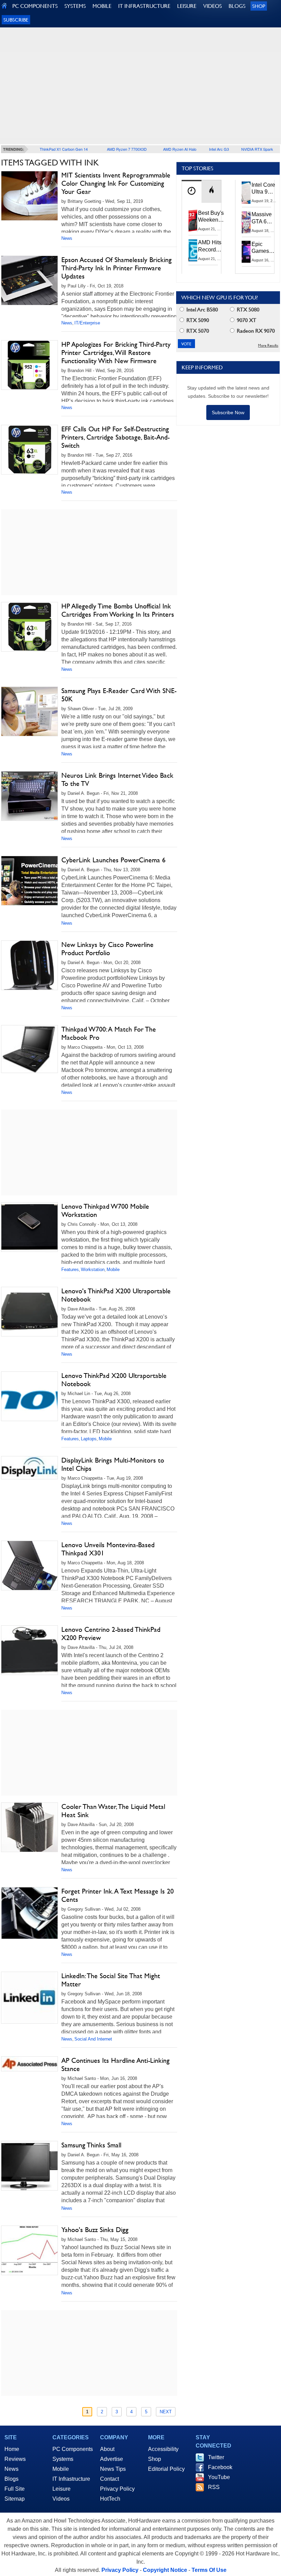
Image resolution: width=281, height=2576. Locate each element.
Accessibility (163, 2449)
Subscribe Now (228, 412)
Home (12, 2449)
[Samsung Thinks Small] (29, 2166)
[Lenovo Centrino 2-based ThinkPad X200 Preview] (29, 1650)
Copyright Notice (165, 2570)
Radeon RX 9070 (255, 331)
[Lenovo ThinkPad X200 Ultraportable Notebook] (29, 1396)
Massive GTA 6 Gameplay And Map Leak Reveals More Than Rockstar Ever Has (265, 218)
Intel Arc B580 (201, 310)
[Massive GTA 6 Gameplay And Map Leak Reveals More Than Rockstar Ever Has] (246, 222)
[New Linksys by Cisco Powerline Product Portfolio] (29, 965)
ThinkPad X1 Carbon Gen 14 (64, 149)
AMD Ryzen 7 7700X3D (127, 149)
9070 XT (246, 320)
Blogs (11, 2479)
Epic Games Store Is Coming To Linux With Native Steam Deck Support (265, 248)
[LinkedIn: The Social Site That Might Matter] (29, 1998)
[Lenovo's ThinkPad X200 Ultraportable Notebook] (29, 1312)
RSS (214, 2487)
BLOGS (237, 6)
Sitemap (15, 2499)
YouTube (219, 2477)
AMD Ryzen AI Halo (180, 149)
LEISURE (187, 6)
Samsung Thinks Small (91, 2145)
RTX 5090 (197, 320)
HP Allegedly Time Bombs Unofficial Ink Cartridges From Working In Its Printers (118, 610)
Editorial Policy (166, 2469)
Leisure (62, 2489)
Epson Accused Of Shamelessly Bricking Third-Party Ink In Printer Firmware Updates (117, 268)
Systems (63, 2459)
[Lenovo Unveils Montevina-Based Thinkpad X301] (29, 1566)
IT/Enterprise (87, 323)
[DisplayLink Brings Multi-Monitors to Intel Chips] (29, 1468)
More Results (268, 346)
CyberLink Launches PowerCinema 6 (113, 860)
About (107, 2449)
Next (166, 2412)
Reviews (15, 2459)
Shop (259, 6)
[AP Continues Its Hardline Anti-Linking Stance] (29, 2064)
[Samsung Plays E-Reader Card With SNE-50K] (29, 711)
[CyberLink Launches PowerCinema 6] (29, 881)
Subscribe (16, 20)
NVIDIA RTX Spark (257, 149)
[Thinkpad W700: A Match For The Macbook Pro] (29, 1049)
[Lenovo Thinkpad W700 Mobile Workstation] (29, 1227)
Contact (109, 2479)
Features (70, 1269)
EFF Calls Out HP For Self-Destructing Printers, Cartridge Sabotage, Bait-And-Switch (115, 437)
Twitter (216, 2457)
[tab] (192, 191)
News (67, 238)
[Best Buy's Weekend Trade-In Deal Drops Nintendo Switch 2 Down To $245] (193, 221)
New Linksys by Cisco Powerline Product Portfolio (107, 949)
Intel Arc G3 (219, 149)
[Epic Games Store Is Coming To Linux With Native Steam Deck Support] (246, 252)
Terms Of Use (209, 2570)
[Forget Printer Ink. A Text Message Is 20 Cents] (29, 1913)
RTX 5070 (197, 331)
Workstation (93, 1269)
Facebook (220, 2467)
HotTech (110, 2499)
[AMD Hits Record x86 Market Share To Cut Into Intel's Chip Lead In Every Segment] (193, 250)
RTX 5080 (247, 310)
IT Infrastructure (71, 2479)
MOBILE (102, 6)
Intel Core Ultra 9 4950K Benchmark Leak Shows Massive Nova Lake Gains (265, 189)
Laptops (89, 1439)
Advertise (112, 2459)
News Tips (113, 2469)
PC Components (73, 2449)
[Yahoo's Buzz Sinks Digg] (29, 2250)
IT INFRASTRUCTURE (144, 6)
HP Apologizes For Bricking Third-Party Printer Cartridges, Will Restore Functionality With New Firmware (116, 353)
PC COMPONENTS (35, 6)
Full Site (15, 2489)
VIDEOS (212, 6)
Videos (61, 2499)
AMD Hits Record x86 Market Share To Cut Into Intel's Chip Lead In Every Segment (212, 246)
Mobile (113, 1269)
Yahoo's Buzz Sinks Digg (95, 2230)
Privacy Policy (117, 2489)
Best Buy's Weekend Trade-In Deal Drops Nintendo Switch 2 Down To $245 (211, 217)
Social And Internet (93, 2039)
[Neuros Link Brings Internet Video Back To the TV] (29, 796)
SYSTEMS (75, 6)
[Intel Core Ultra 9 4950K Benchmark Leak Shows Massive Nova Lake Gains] (246, 193)
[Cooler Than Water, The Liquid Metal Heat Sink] (29, 1827)
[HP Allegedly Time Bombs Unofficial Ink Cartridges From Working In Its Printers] (29, 627)
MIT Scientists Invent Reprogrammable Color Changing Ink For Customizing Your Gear (116, 183)
